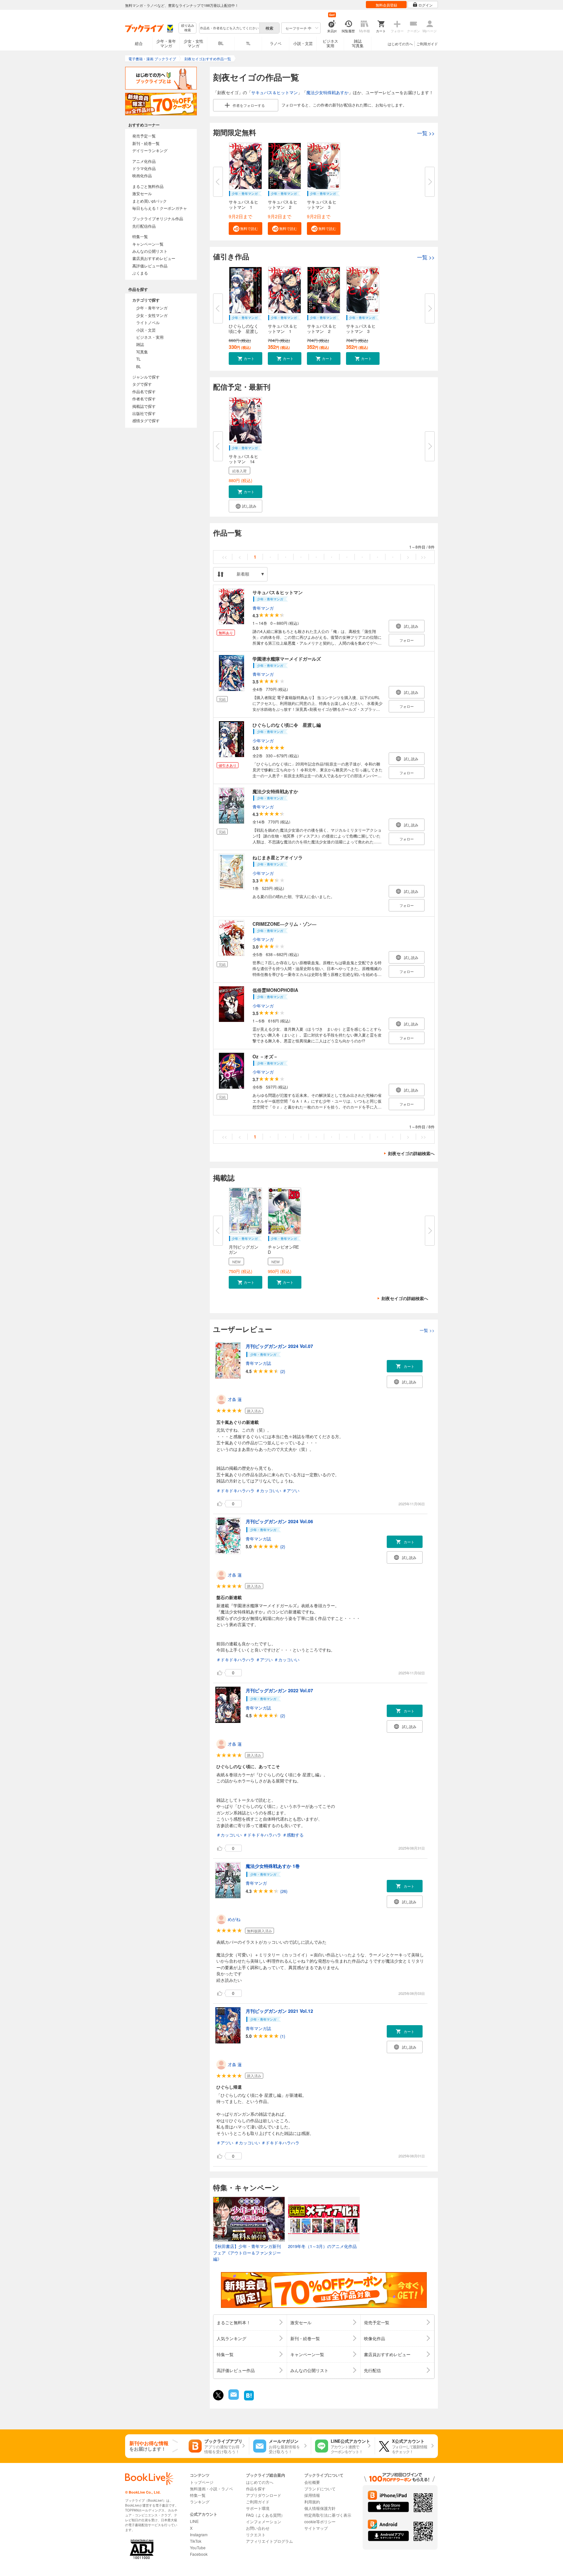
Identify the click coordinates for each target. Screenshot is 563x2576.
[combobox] (229, 28)
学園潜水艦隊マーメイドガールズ (287, 659)
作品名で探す (144, 391)
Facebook (199, 2554)
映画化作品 (142, 175)
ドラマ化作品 (144, 168)
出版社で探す (144, 413)
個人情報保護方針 (320, 2508)
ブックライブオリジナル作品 (158, 218)
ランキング (200, 2502)
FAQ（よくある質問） (265, 2515)
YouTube (198, 2547)
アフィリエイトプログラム (269, 2541)
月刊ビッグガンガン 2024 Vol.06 (279, 1521)
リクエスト (256, 2534)
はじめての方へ (400, 44)
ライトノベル (148, 322)
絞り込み (188, 28)
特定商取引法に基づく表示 (328, 2515)
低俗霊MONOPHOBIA (275, 990)
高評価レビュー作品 (150, 266)
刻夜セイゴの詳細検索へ (411, 1153)
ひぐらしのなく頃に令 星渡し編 (287, 725)
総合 (139, 43)
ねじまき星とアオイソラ (278, 857)
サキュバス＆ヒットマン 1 (244, 204)
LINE (194, 2521)
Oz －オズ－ (265, 1056)
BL (221, 43)
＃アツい (291, 1490)
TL (248, 43)
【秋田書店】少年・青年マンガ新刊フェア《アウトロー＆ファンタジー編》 (247, 2253)
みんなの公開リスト (150, 251)
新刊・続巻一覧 (146, 143)
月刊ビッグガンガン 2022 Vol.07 (279, 1690)
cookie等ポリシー (320, 2521)
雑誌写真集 (358, 43)
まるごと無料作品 (148, 186)
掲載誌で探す (144, 406)
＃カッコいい (268, 1490)
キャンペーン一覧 (148, 244)
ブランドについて (320, 2489)
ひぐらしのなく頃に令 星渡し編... (244, 331)
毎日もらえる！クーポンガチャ (160, 208)
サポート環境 (258, 2508)
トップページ (202, 2482)
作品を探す (256, 2489)
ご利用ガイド (427, 44)
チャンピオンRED (283, 1249)
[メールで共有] (233, 2398)
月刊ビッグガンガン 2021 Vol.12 (279, 2011)
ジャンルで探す (146, 377)
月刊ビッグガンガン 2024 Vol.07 (279, 1346)
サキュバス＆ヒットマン (274, 92)
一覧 (426, 133)
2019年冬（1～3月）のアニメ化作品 (322, 2246)
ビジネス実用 (330, 43)
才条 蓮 (235, 1399)
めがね (234, 1919)
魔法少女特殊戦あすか (327, 92)
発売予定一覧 (144, 136)
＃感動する (293, 1835)
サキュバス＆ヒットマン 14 (244, 459)
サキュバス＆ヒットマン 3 (322, 204)
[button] (245, 229)
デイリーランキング (150, 150)
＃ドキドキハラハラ (235, 1490)
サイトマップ (316, 2528)
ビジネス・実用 (150, 337)
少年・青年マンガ (166, 43)
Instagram (199, 2534)
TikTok (196, 2541)
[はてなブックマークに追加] (249, 2400)
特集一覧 (140, 236)
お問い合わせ (258, 2528)
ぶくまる (140, 273)
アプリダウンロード (264, 2495)
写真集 (142, 352)
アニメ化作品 (144, 161)
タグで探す (142, 384)
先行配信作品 (144, 226)
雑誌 (140, 344)
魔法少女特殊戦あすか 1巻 (273, 1866)
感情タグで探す (146, 420)
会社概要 (312, 2482)
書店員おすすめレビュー (154, 258)
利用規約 (312, 2502)
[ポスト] (218, 2395)
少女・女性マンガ (194, 43)
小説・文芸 (303, 43)
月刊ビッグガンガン (244, 1249)
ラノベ (276, 43)
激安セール (142, 193)
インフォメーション (264, 2521)
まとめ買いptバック (150, 201)
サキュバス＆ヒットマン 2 (283, 204)
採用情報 (312, 2495)
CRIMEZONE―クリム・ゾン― (284, 924)
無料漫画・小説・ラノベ (211, 2489)
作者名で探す (144, 399)
